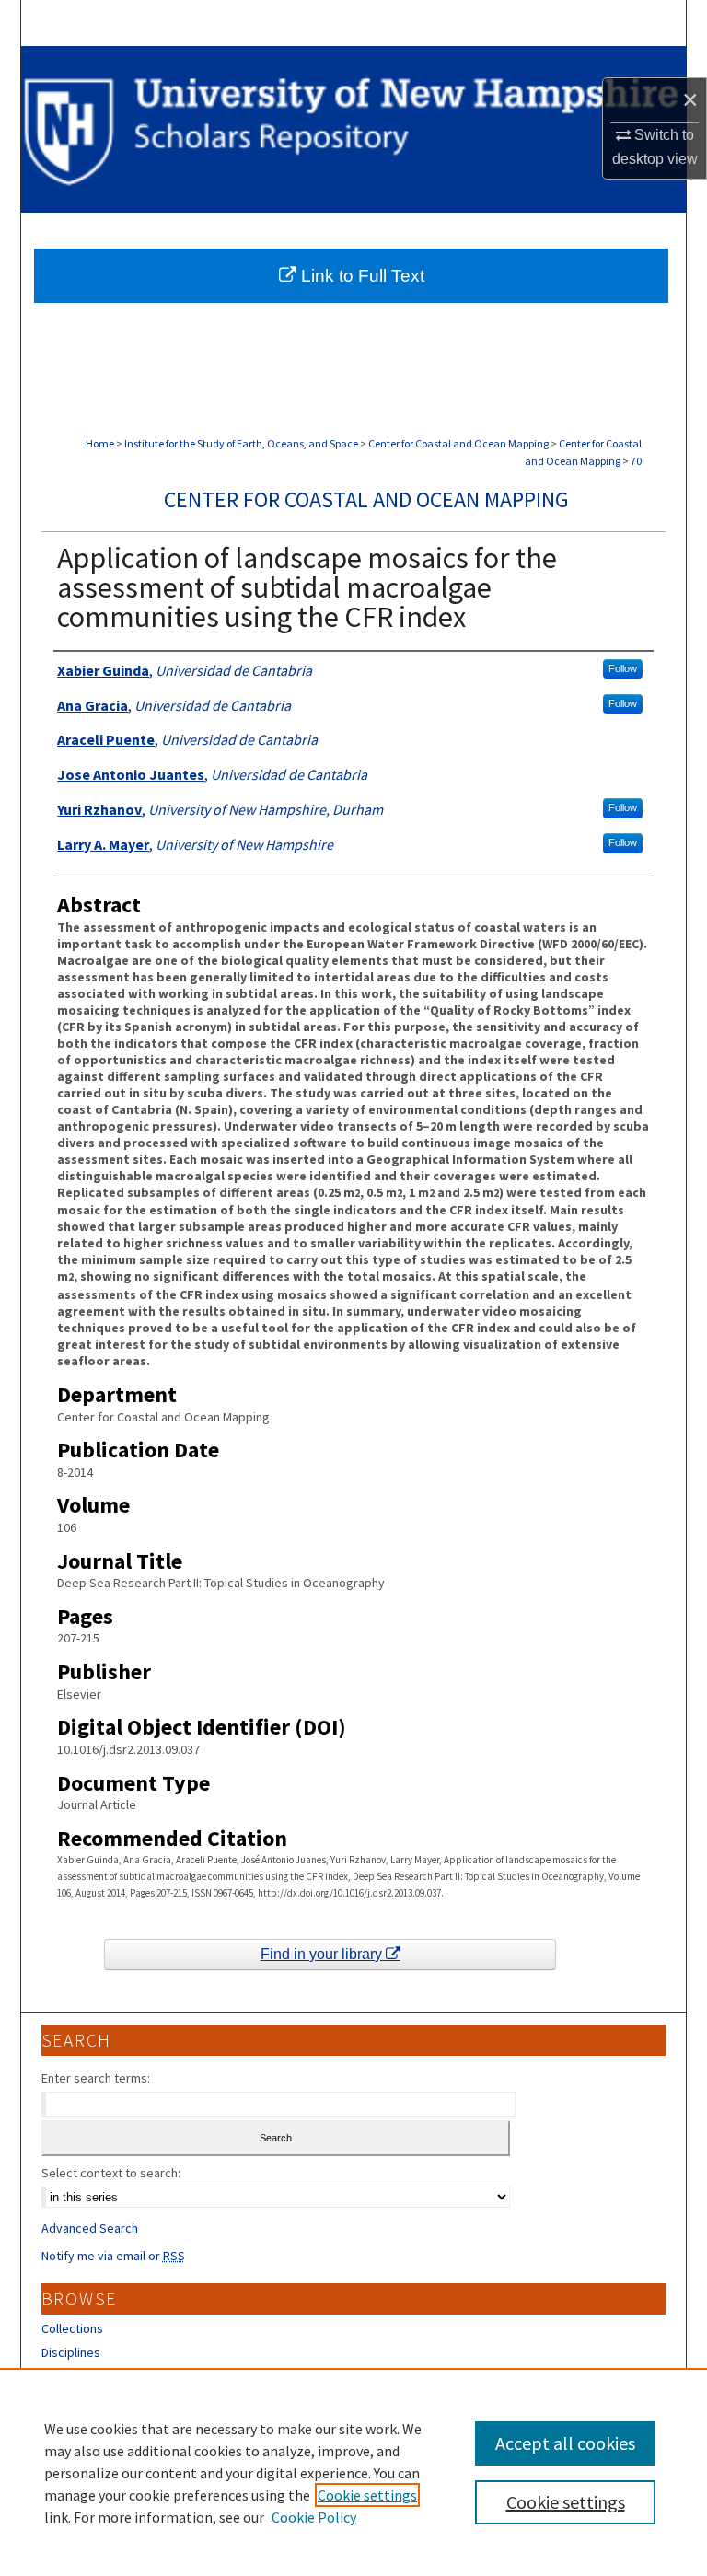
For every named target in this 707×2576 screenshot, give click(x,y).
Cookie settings (367, 2495)
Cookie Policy (314, 2517)
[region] (353, 2472)
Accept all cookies (565, 2443)
